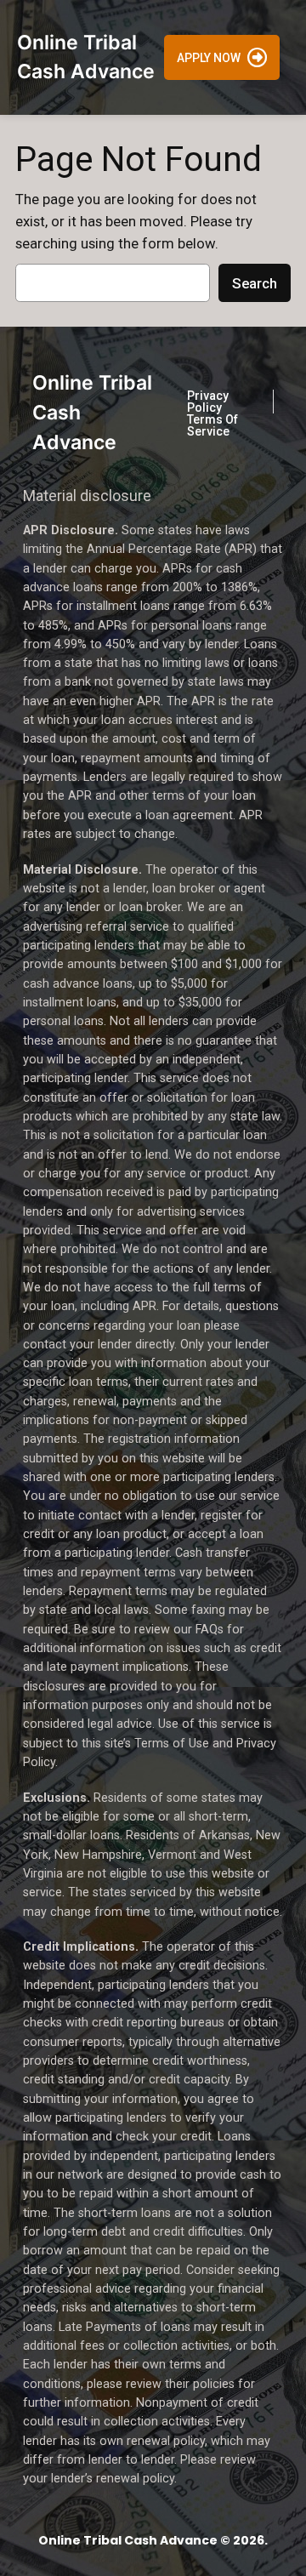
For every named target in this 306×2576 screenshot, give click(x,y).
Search (255, 283)
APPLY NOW (209, 57)
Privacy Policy (208, 402)
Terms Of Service (212, 425)
